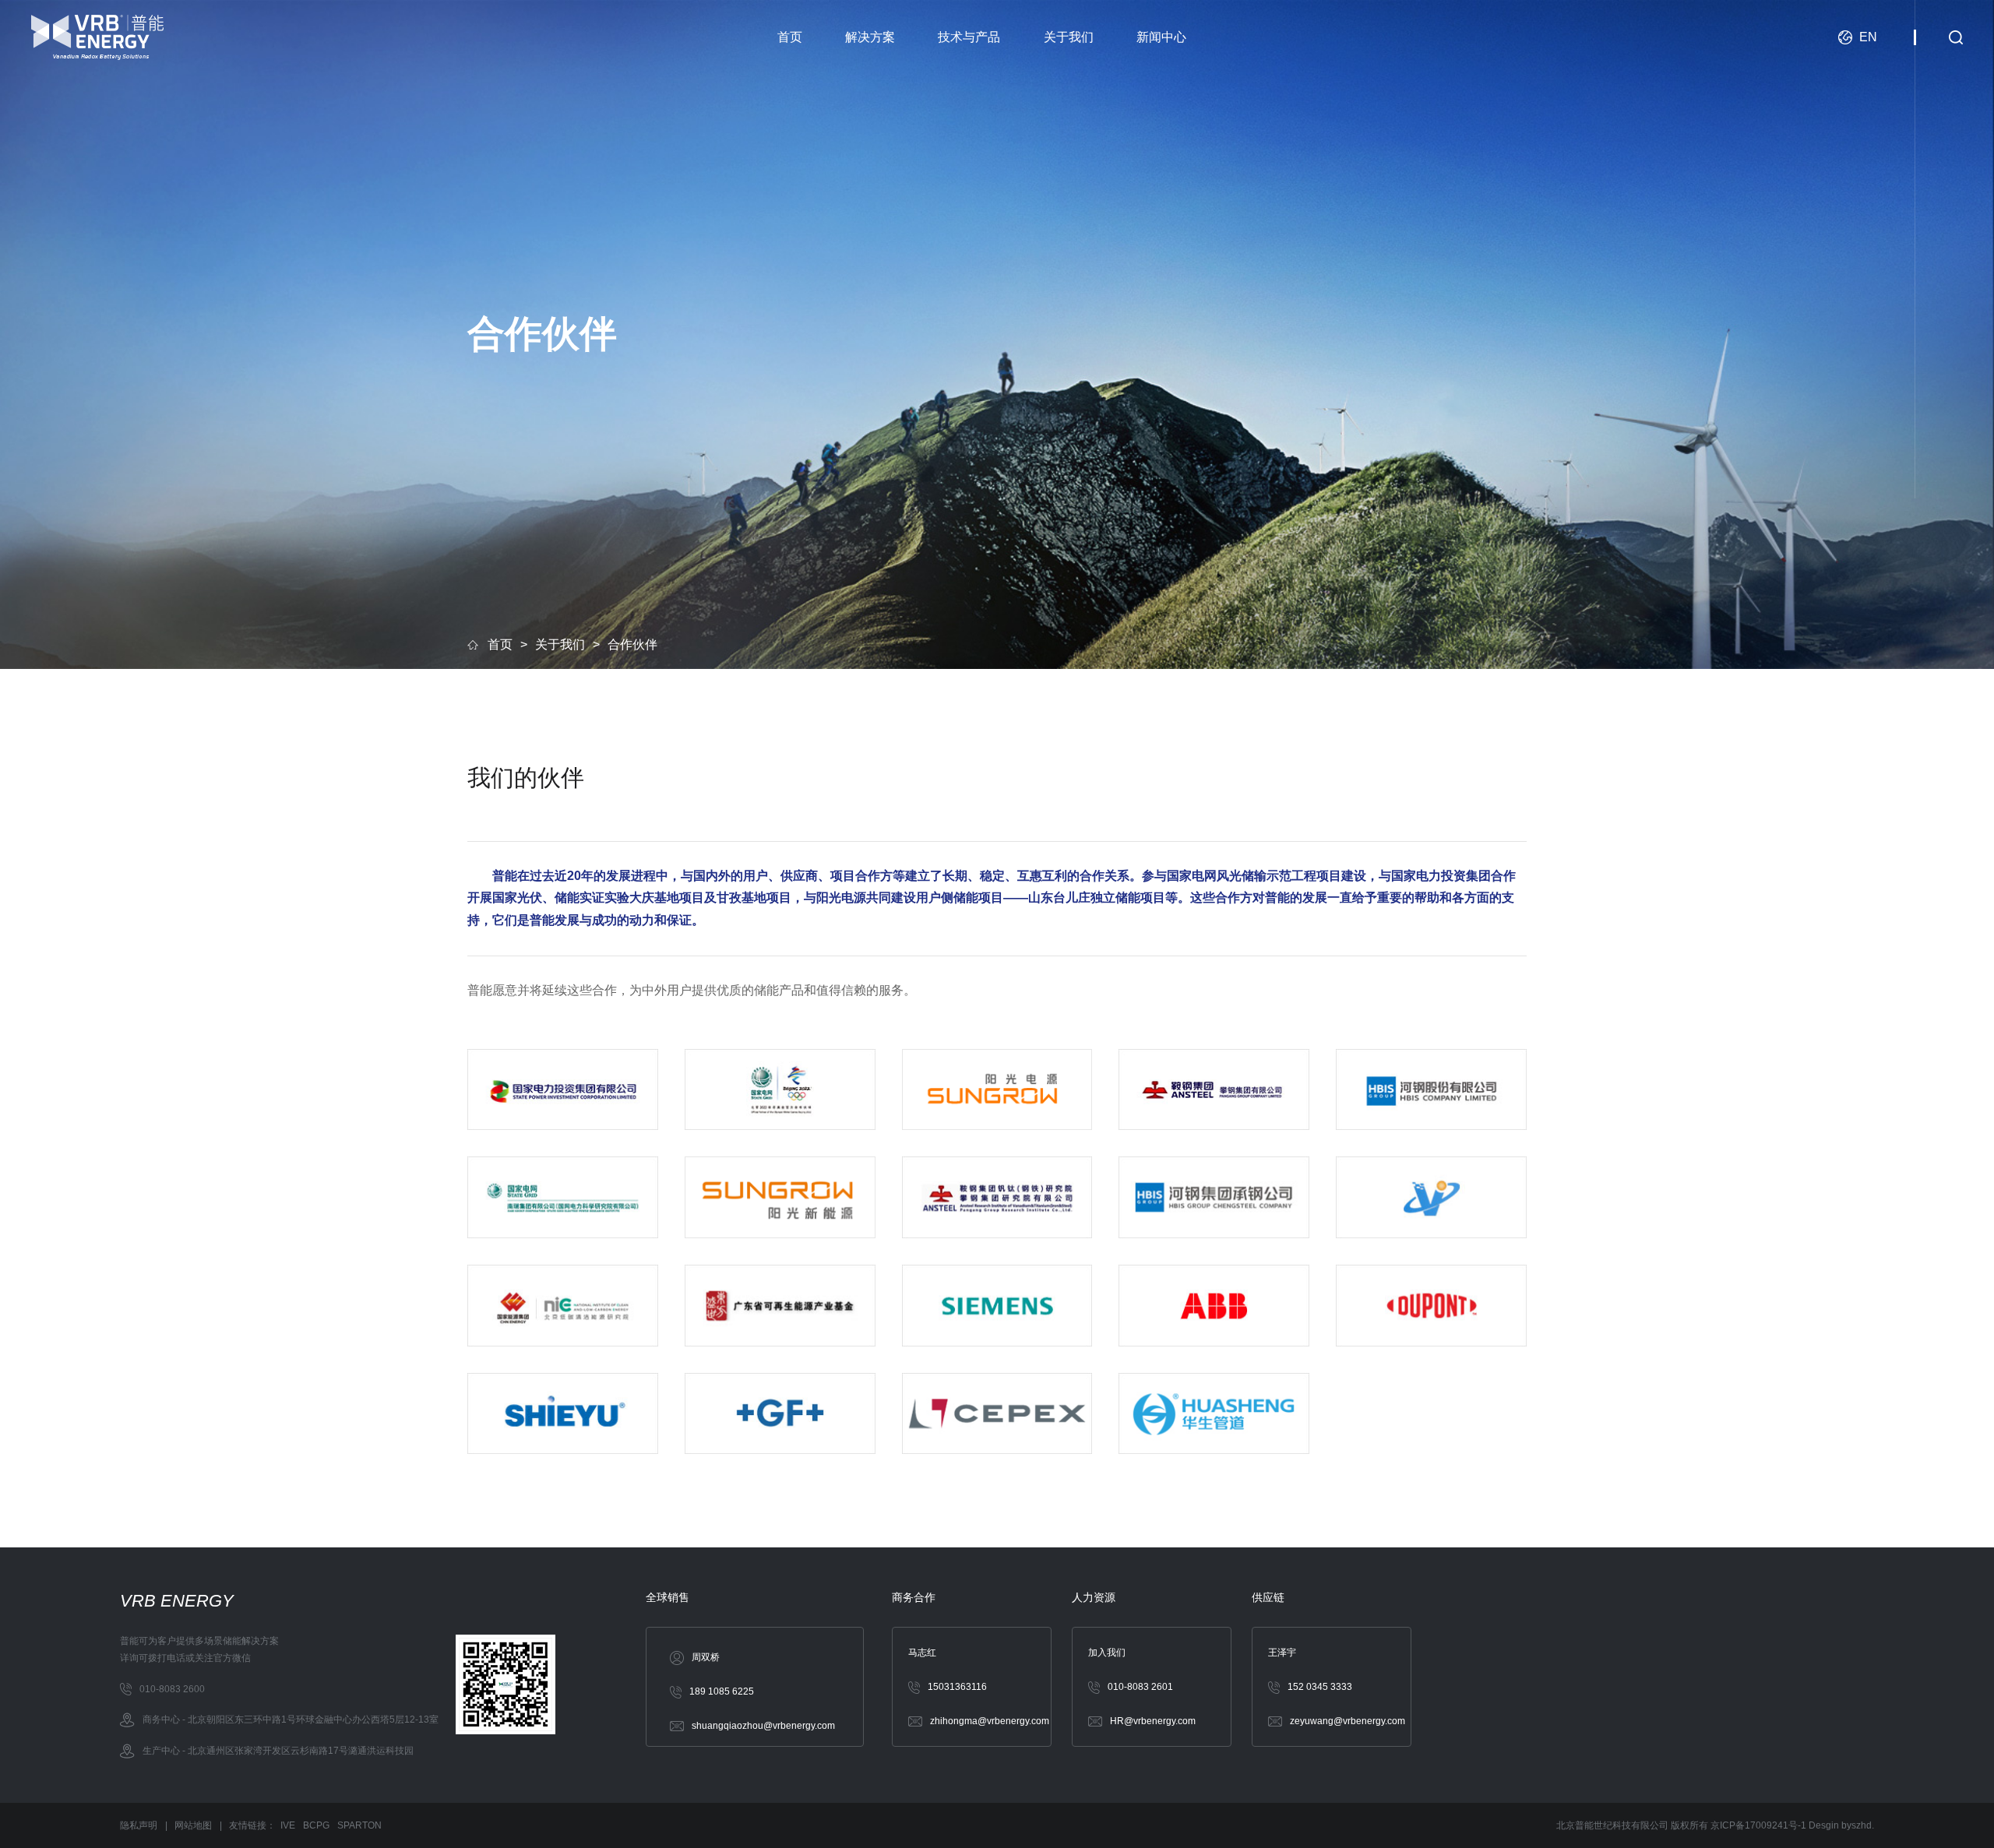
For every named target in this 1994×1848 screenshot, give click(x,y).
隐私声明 (139, 1825)
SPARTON (359, 1825)
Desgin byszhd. (1841, 1825)
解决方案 (870, 37)
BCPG (316, 1825)
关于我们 (1069, 37)
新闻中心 (1161, 37)
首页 (790, 37)
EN (1868, 37)
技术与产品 (969, 37)
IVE (288, 1825)
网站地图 (193, 1825)
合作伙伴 (632, 644)
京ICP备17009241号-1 (1760, 1825)
